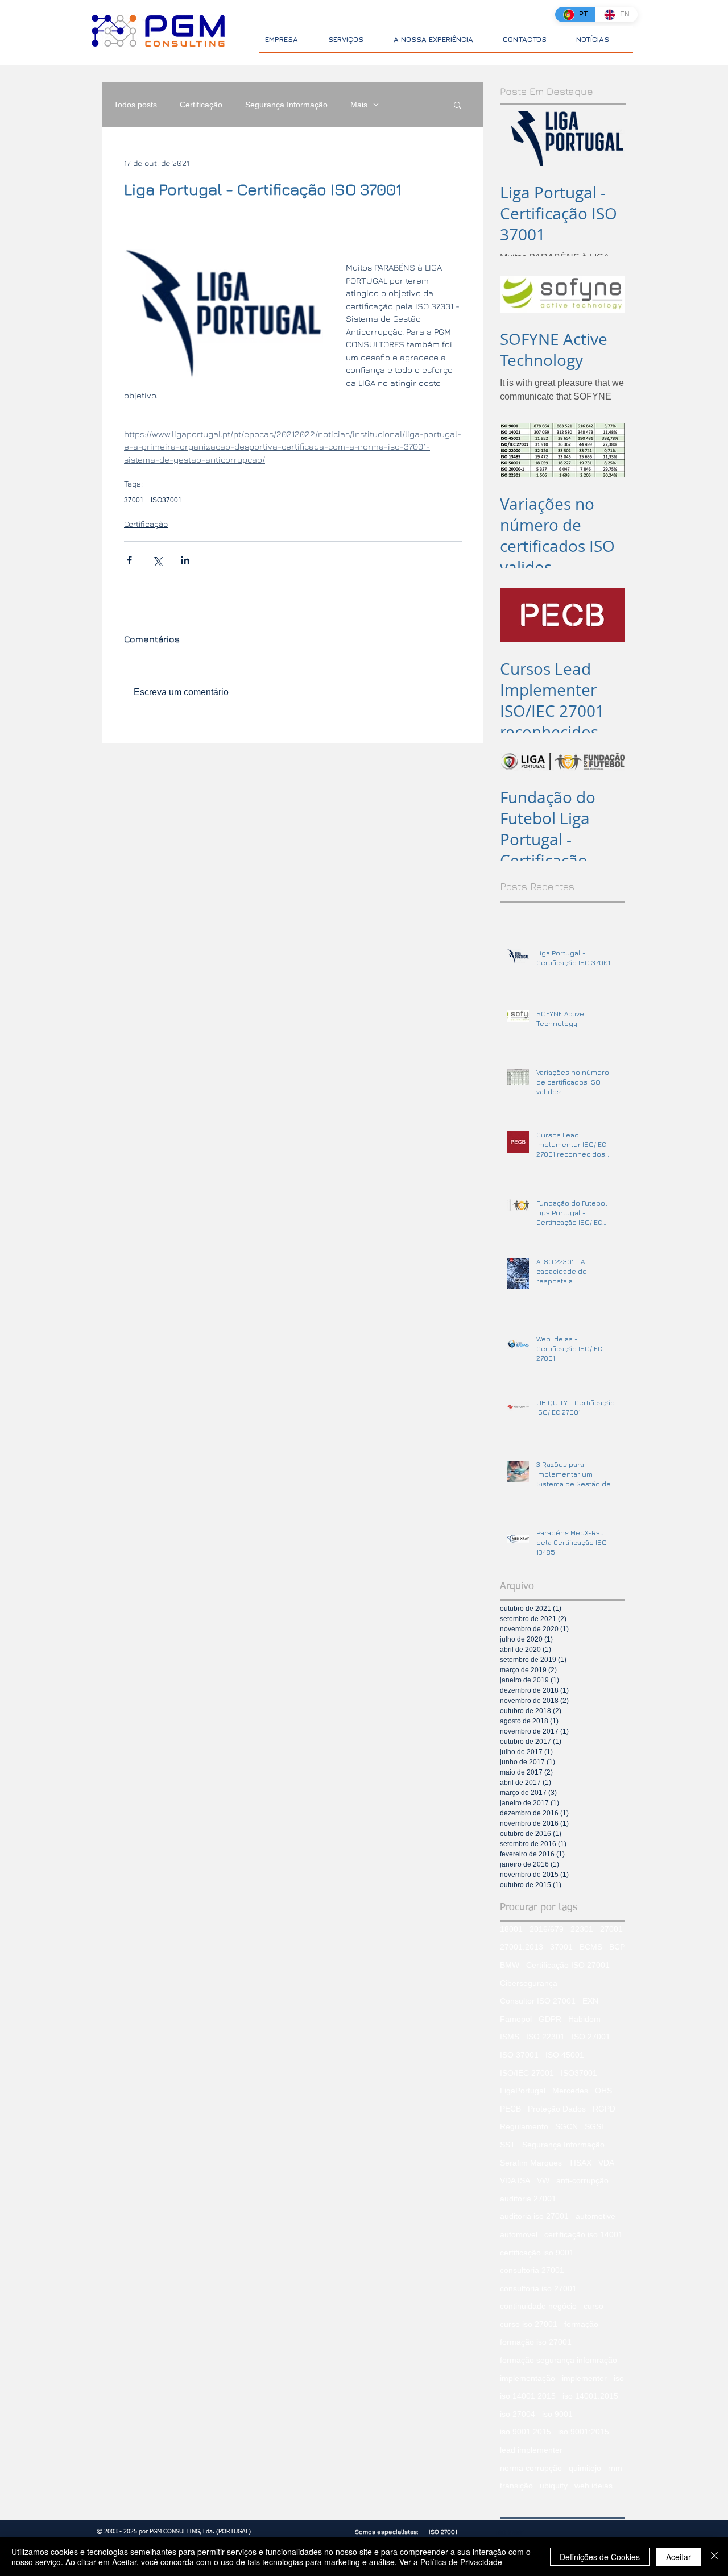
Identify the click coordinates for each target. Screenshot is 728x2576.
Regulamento (524, 2126)
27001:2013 (522, 1947)
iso (619, 2378)
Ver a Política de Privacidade (451, 2562)
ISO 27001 (591, 2037)
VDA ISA (515, 2180)
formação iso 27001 (536, 2342)
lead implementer (531, 2450)
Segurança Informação (286, 105)
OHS (603, 2091)
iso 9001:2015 (584, 2432)
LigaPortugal (523, 2091)
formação (581, 2324)
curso (593, 2306)
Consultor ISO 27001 (538, 2001)
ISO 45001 (565, 2055)
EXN (590, 2001)
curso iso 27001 (529, 2324)
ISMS (510, 2037)
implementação (528, 2378)
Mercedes (570, 2091)
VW (543, 2180)
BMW (510, 1965)
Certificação (201, 105)
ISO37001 (166, 500)
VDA (606, 2163)
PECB (510, 2109)
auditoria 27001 (528, 2199)
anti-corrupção (582, 2180)
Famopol (516, 2019)
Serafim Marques (531, 2163)
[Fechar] (714, 2557)
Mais (359, 105)
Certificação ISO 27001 (568, 1965)
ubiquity (554, 2486)
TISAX (580, 2163)
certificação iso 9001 (537, 2253)
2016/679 (547, 1929)
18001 (511, 1929)
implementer (584, 2378)
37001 (134, 500)
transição (516, 2486)
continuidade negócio (538, 2306)
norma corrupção (531, 2468)
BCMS (591, 1947)
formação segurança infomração (559, 2360)
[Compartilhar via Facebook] (129, 560)
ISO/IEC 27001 (527, 2073)
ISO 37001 (519, 2055)
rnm (615, 2468)
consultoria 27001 (532, 2270)
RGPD (604, 2109)
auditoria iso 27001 (534, 2216)
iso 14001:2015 (590, 2396)
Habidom (584, 2019)
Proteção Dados (557, 2109)
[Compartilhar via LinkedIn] (185, 560)
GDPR (550, 2019)
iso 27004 (518, 2414)
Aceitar (679, 2557)
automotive (595, 2216)
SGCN (566, 2126)
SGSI (594, 2126)
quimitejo (585, 2468)
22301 (582, 1929)
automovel (519, 2234)
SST (508, 2145)
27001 (611, 1929)
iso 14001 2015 (528, 2396)
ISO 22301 (545, 2037)
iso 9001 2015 (526, 2432)
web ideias (593, 2486)
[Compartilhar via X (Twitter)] (157, 560)
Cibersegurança (529, 1983)
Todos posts (135, 105)
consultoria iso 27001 (538, 2288)
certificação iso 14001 (584, 2234)
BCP (617, 1947)
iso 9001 (557, 2414)
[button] (458, 105)
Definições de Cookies (600, 2557)
